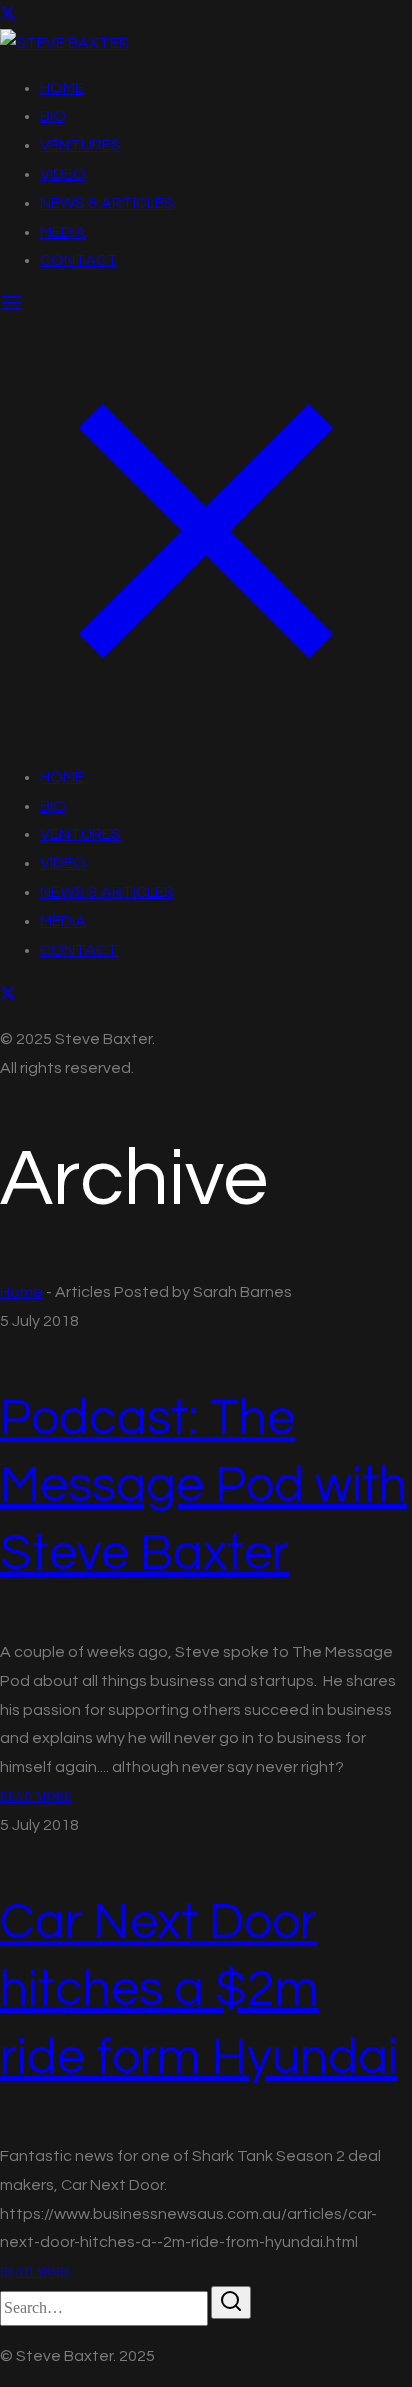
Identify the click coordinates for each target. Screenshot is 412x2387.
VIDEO (63, 174)
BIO (53, 116)
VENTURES (80, 145)
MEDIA (63, 232)
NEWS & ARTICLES (107, 203)
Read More (35, 1797)
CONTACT (79, 260)
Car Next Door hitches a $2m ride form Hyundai (199, 1990)
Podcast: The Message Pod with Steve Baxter (203, 1486)
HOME (62, 88)
